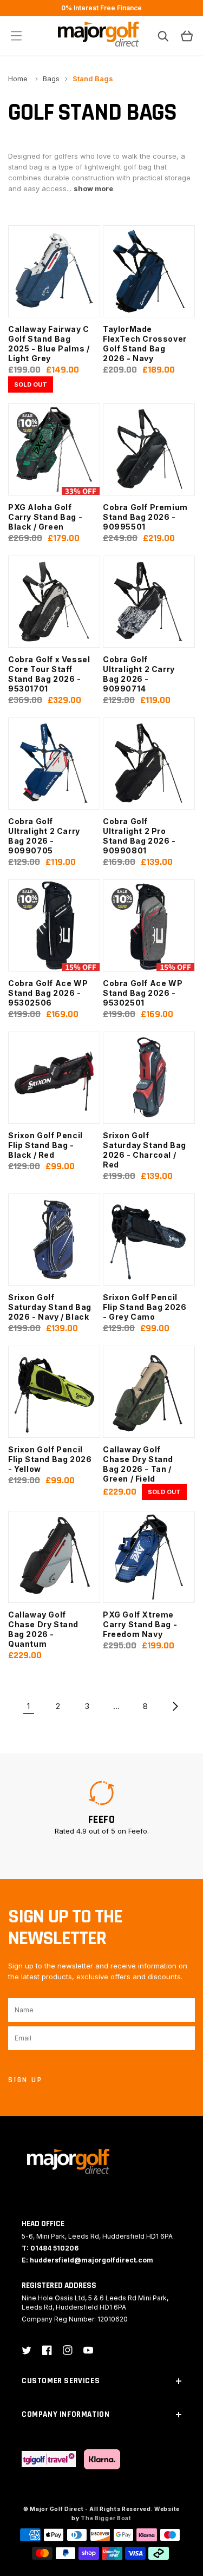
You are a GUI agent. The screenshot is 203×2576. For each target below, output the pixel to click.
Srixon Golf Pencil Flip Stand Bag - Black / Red (45, 1145)
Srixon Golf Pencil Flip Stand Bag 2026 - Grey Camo (145, 1307)
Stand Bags (93, 79)
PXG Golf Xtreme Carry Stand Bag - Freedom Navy (140, 1624)
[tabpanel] (101, 1808)
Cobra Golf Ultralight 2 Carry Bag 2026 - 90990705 (44, 836)
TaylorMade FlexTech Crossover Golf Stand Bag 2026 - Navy (145, 344)
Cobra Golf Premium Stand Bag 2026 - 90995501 (145, 517)
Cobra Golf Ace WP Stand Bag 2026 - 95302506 (48, 993)
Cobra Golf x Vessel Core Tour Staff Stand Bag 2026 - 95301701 (49, 674)
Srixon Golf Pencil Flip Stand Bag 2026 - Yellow (50, 1459)
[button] (16, 36)
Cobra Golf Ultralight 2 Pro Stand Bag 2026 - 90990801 (139, 836)
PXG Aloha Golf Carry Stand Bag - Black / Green (45, 517)
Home (19, 79)
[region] (101, 8)
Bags (51, 79)
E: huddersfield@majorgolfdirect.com (87, 2260)
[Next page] (175, 1706)
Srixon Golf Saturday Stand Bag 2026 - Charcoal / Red (145, 1150)
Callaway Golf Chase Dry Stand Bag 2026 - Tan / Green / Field (138, 1464)
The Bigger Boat (106, 2518)
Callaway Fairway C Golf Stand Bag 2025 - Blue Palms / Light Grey (49, 344)
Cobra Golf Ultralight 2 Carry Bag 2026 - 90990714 (139, 674)
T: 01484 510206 (50, 2248)
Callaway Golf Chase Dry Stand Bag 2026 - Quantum (43, 1629)
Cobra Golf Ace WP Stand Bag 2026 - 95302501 (143, 993)
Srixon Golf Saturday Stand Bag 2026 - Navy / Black (50, 1307)
